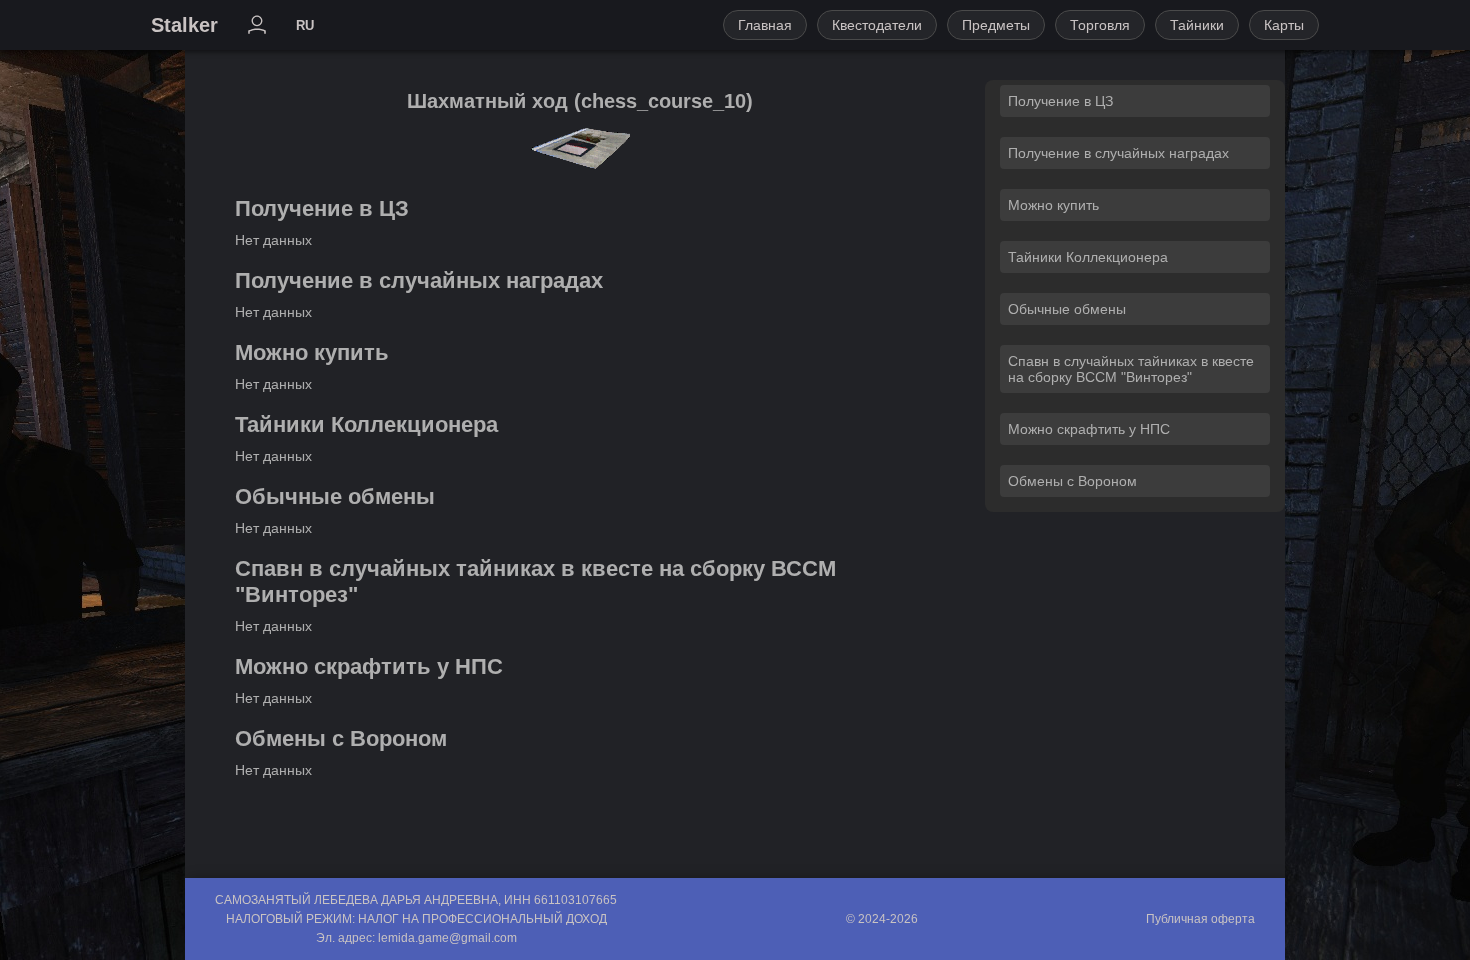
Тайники (1197, 25)
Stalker (184, 25)
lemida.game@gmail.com (447, 938)
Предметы (996, 25)
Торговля (1100, 25)
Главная (765, 25)
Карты (1284, 25)
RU (305, 25)
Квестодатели (877, 25)
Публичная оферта (1200, 919)
